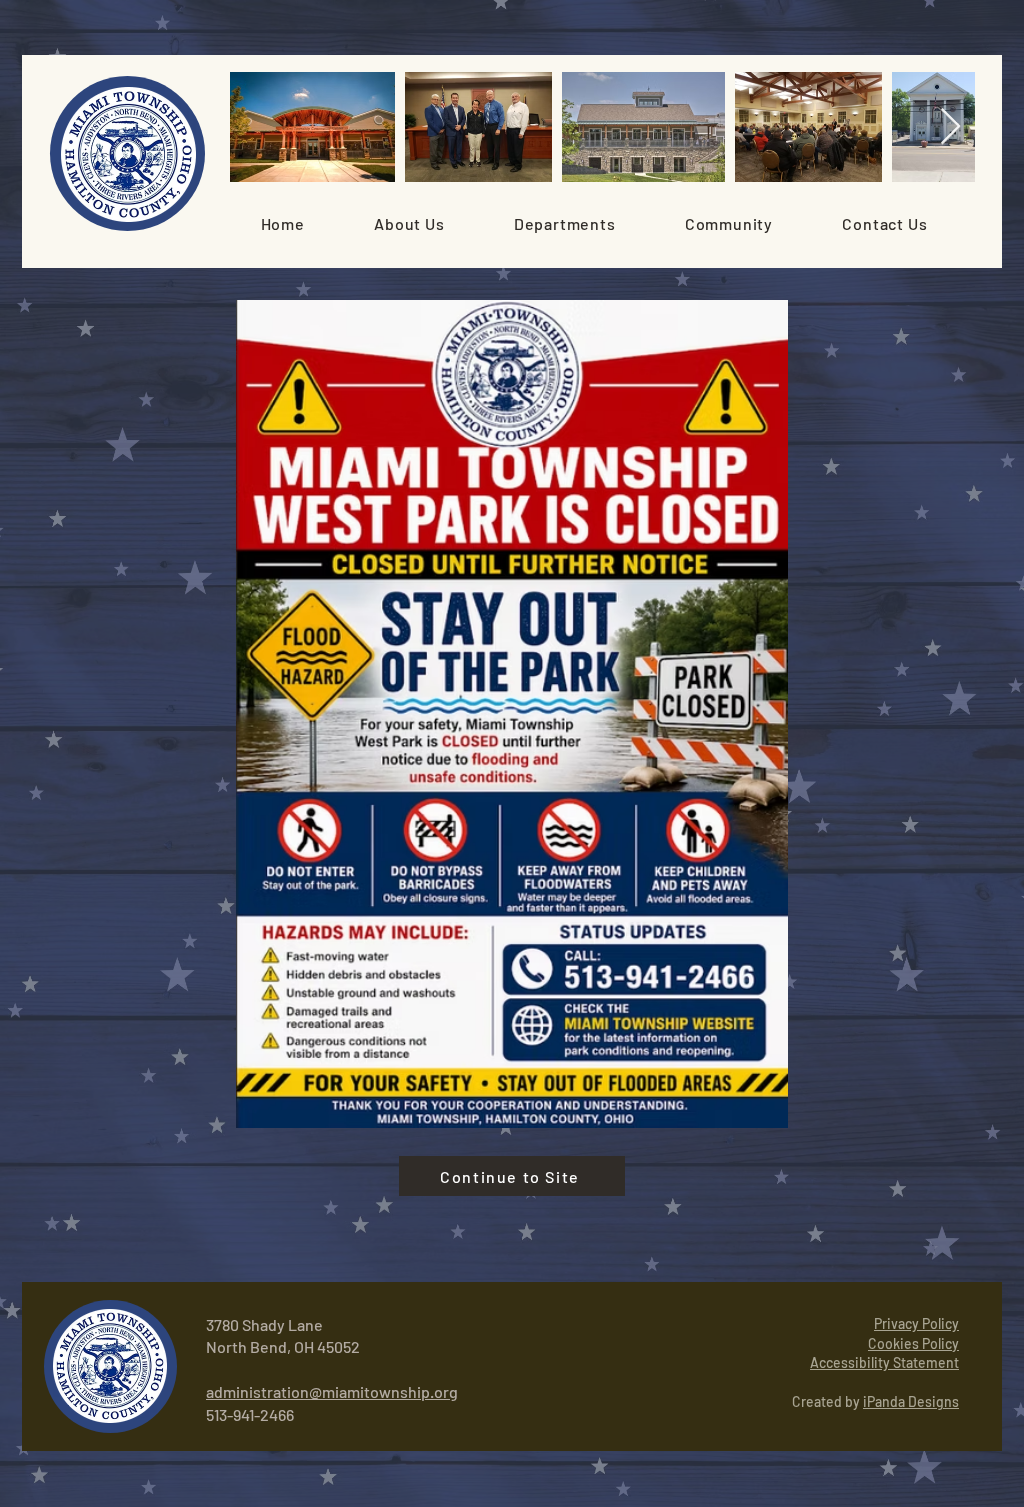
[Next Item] (950, 127)
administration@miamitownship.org (332, 1391)
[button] (409, 223)
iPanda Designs (911, 1401)
